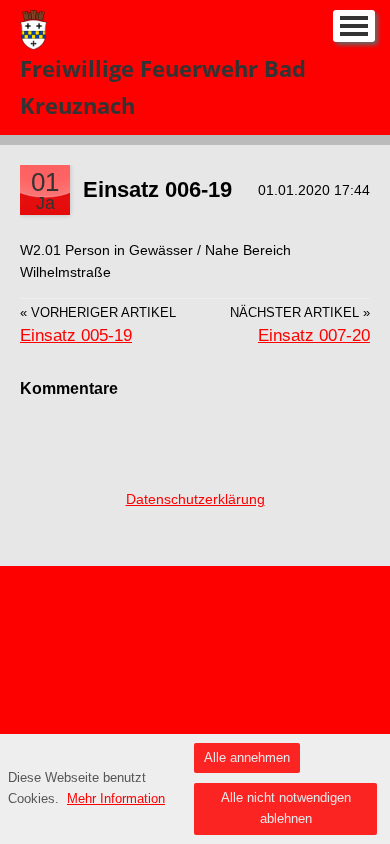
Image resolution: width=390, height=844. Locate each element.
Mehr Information (116, 798)
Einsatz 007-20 (314, 335)
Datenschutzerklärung (195, 499)
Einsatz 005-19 (76, 335)
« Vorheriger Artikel (98, 313)
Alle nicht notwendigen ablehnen (286, 808)
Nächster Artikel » (300, 313)
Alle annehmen (247, 757)
